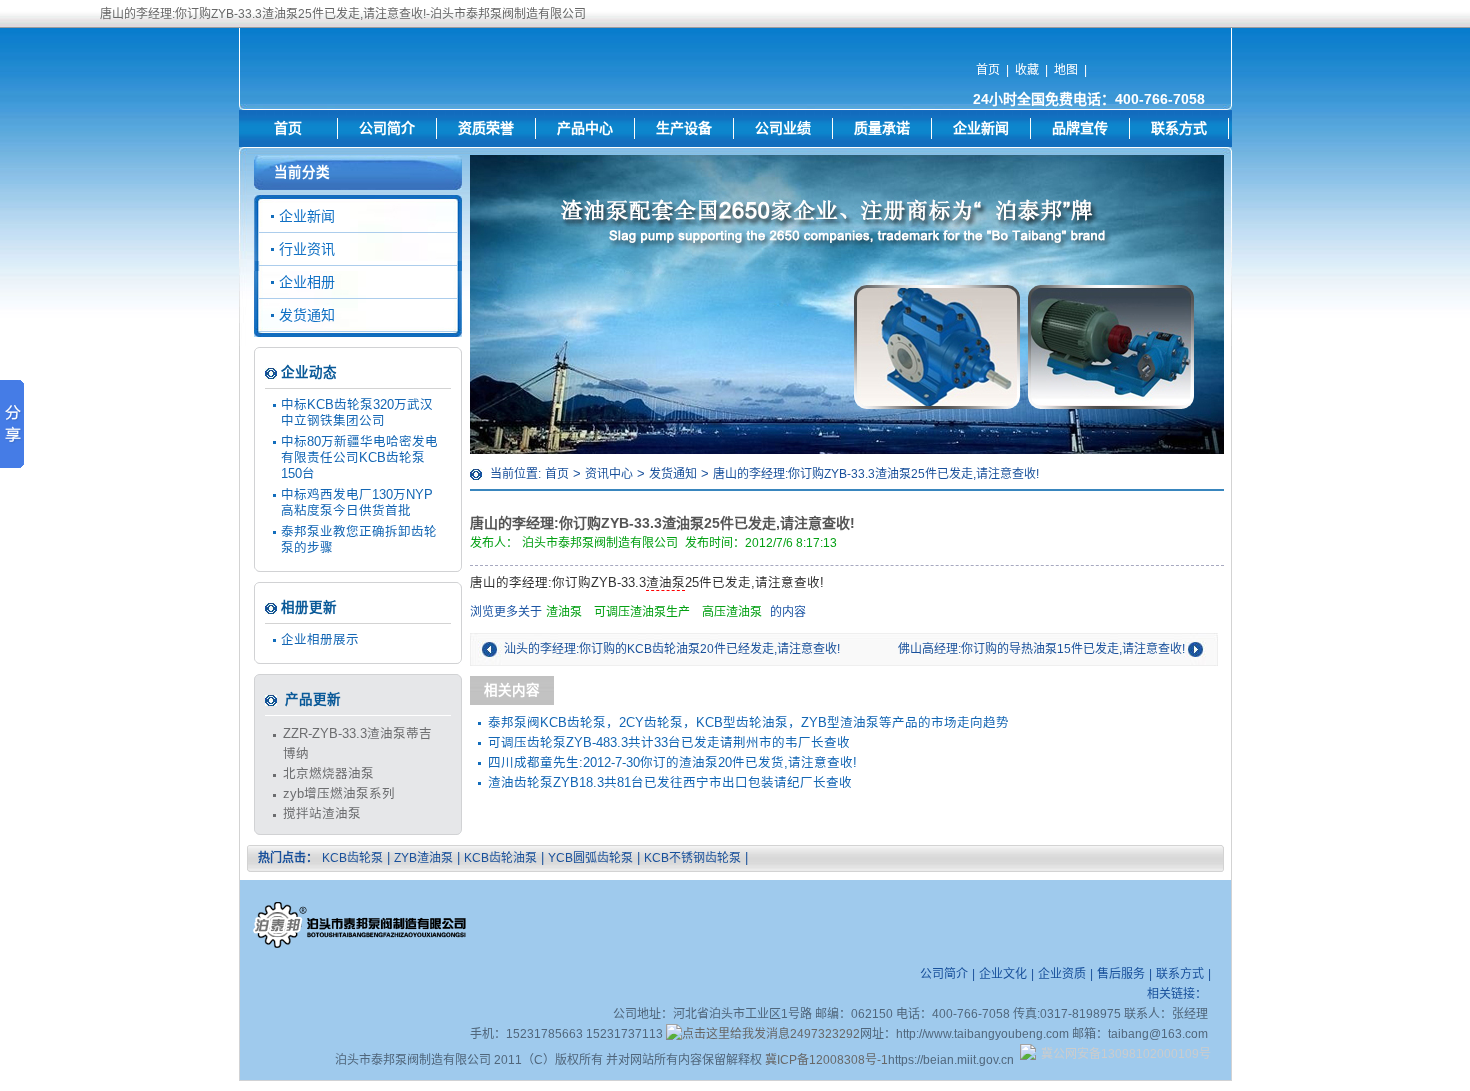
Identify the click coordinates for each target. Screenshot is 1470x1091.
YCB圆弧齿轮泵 (590, 858)
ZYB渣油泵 (423, 858)
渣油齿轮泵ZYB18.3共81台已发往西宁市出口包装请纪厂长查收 (670, 783)
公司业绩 (783, 128)
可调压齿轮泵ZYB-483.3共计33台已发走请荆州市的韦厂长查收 (669, 743)
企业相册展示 (320, 640)
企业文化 (1003, 974)
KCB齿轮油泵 (500, 858)
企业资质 (1062, 974)
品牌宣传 (1080, 128)
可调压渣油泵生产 (642, 612)
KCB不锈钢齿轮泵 (692, 858)
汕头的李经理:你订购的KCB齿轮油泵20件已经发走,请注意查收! (672, 649)
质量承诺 (882, 128)
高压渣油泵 (732, 612)
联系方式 (1179, 128)
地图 (1066, 70)
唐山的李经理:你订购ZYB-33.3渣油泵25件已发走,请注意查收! (876, 474)
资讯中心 (609, 474)
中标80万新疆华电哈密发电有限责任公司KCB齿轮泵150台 (359, 458)
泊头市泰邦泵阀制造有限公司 (600, 543)
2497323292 (825, 1034)
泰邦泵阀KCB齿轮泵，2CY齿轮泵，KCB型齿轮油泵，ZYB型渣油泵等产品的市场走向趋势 (748, 723)
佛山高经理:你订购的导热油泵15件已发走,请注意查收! (1041, 649)
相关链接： (1177, 994)
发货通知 (673, 474)
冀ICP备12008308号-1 (826, 1060)
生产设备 (684, 128)
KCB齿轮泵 (352, 858)
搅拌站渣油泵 (322, 814)
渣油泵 (665, 583)
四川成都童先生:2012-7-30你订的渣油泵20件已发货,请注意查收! (672, 763)
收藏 (1027, 70)
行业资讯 (307, 249)
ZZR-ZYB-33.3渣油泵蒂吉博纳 (357, 744)
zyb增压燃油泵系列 (339, 794)
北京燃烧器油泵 (328, 774)
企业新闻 (981, 128)
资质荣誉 (486, 128)
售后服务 (1121, 974)
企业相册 (307, 282)
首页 (988, 70)
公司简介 (387, 128)
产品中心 (585, 128)
